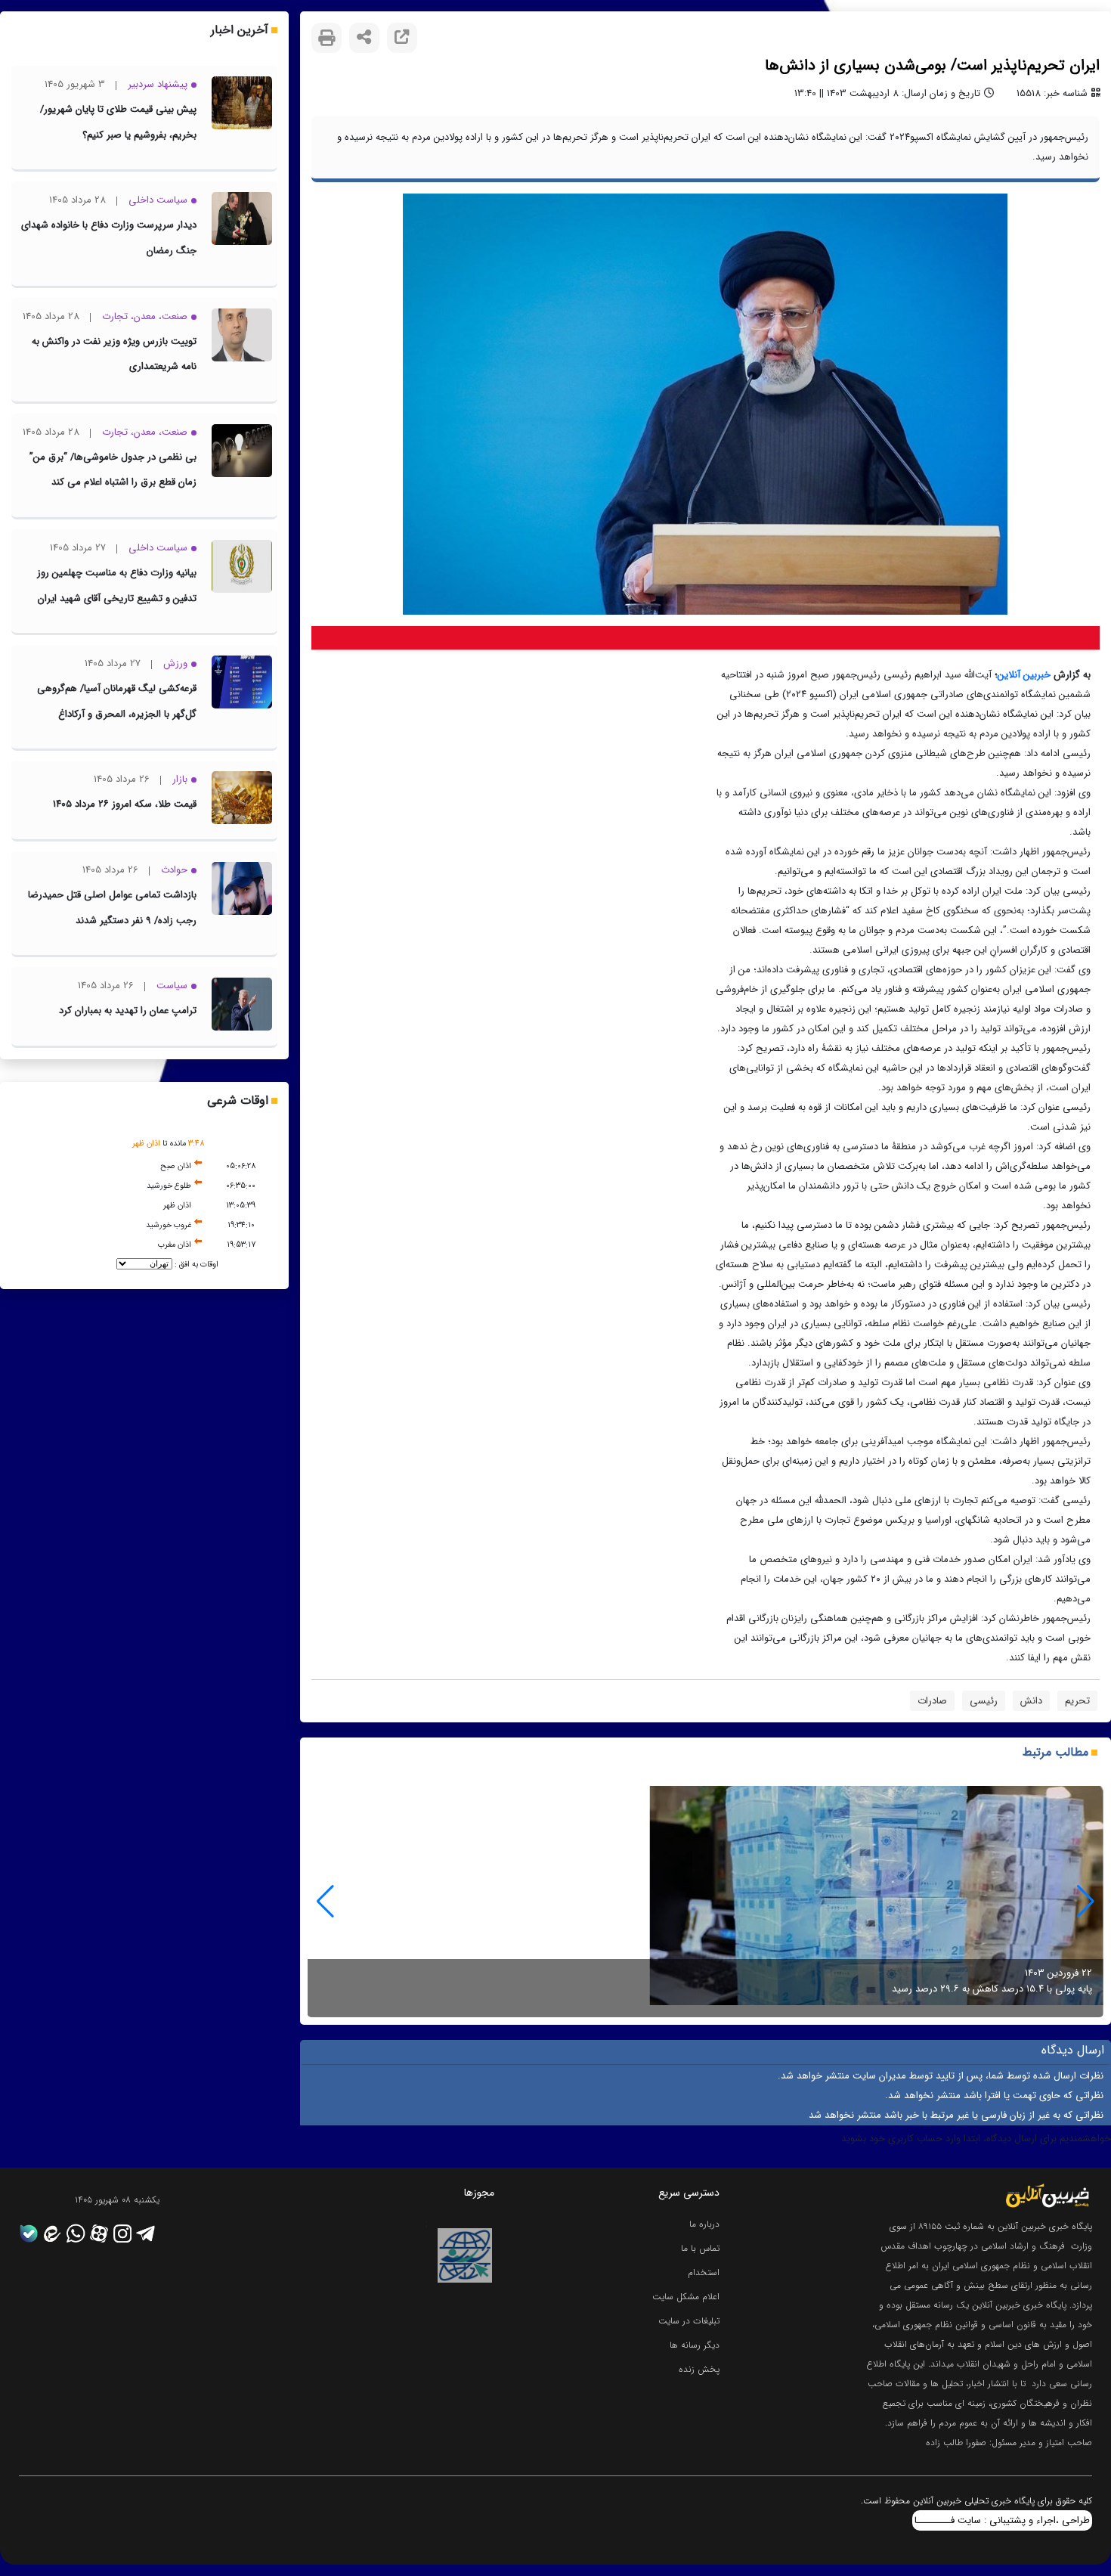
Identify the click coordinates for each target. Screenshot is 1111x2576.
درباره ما (704, 2224)
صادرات (932, 1701)
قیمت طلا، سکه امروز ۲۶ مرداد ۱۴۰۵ (125, 804)
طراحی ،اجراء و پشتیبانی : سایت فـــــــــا (1002, 2520)
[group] (706, 1902)
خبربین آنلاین (1024, 675)
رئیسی (984, 1701)
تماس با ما (700, 2248)
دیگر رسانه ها (695, 2345)
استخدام (704, 2272)
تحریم (1077, 1701)
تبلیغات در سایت (689, 2321)
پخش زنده (699, 2369)
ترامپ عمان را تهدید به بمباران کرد (128, 1011)
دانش (1031, 1701)
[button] (325, 1902)
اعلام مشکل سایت (686, 2297)
